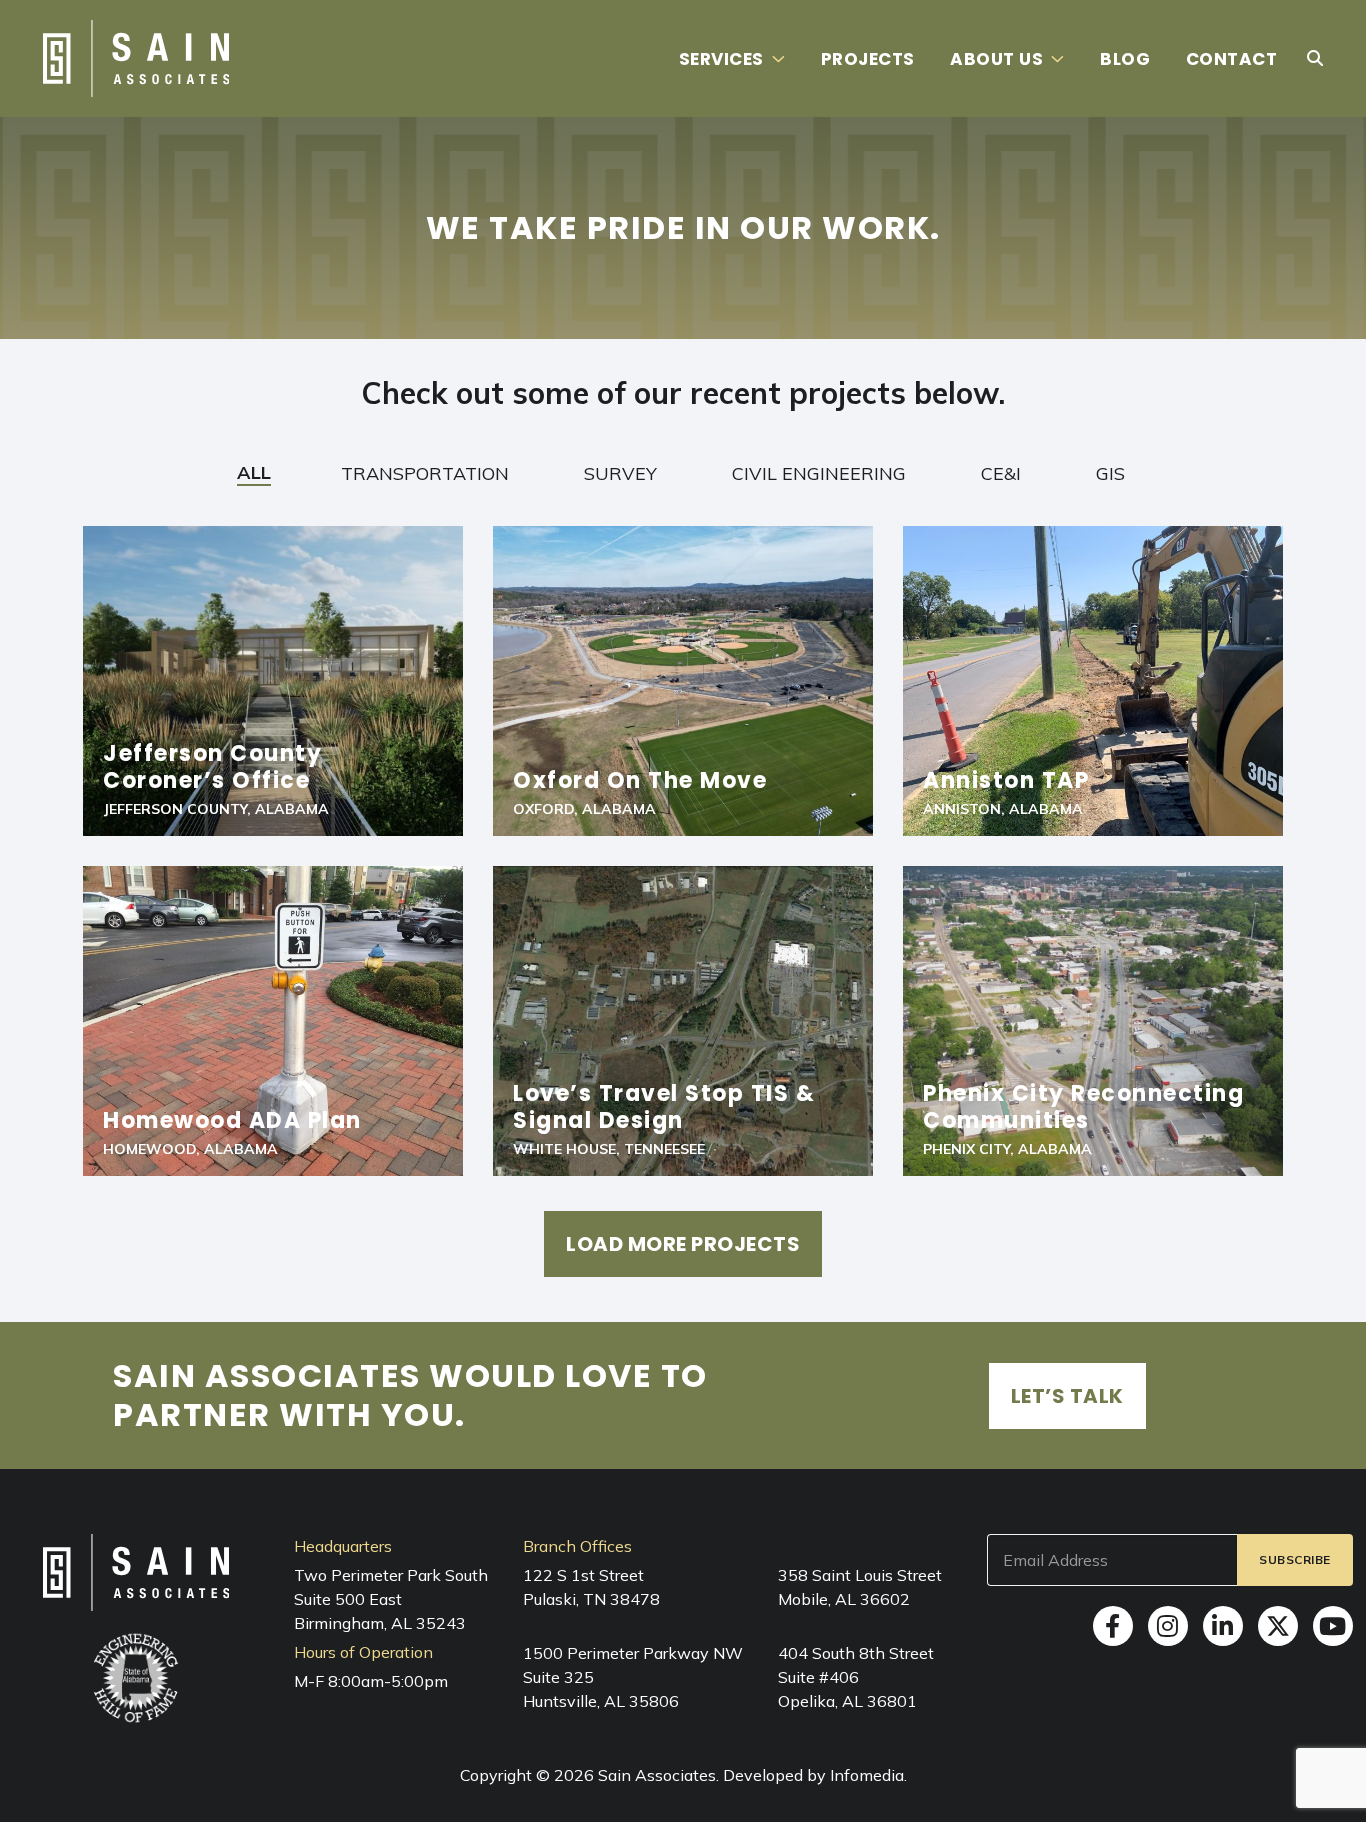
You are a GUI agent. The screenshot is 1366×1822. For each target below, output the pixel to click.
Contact (1232, 59)
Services (721, 59)
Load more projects (683, 1244)
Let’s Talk (1067, 1396)
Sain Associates (657, 1775)
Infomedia (867, 1775)
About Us (996, 59)
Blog (1125, 59)
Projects (868, 59)
